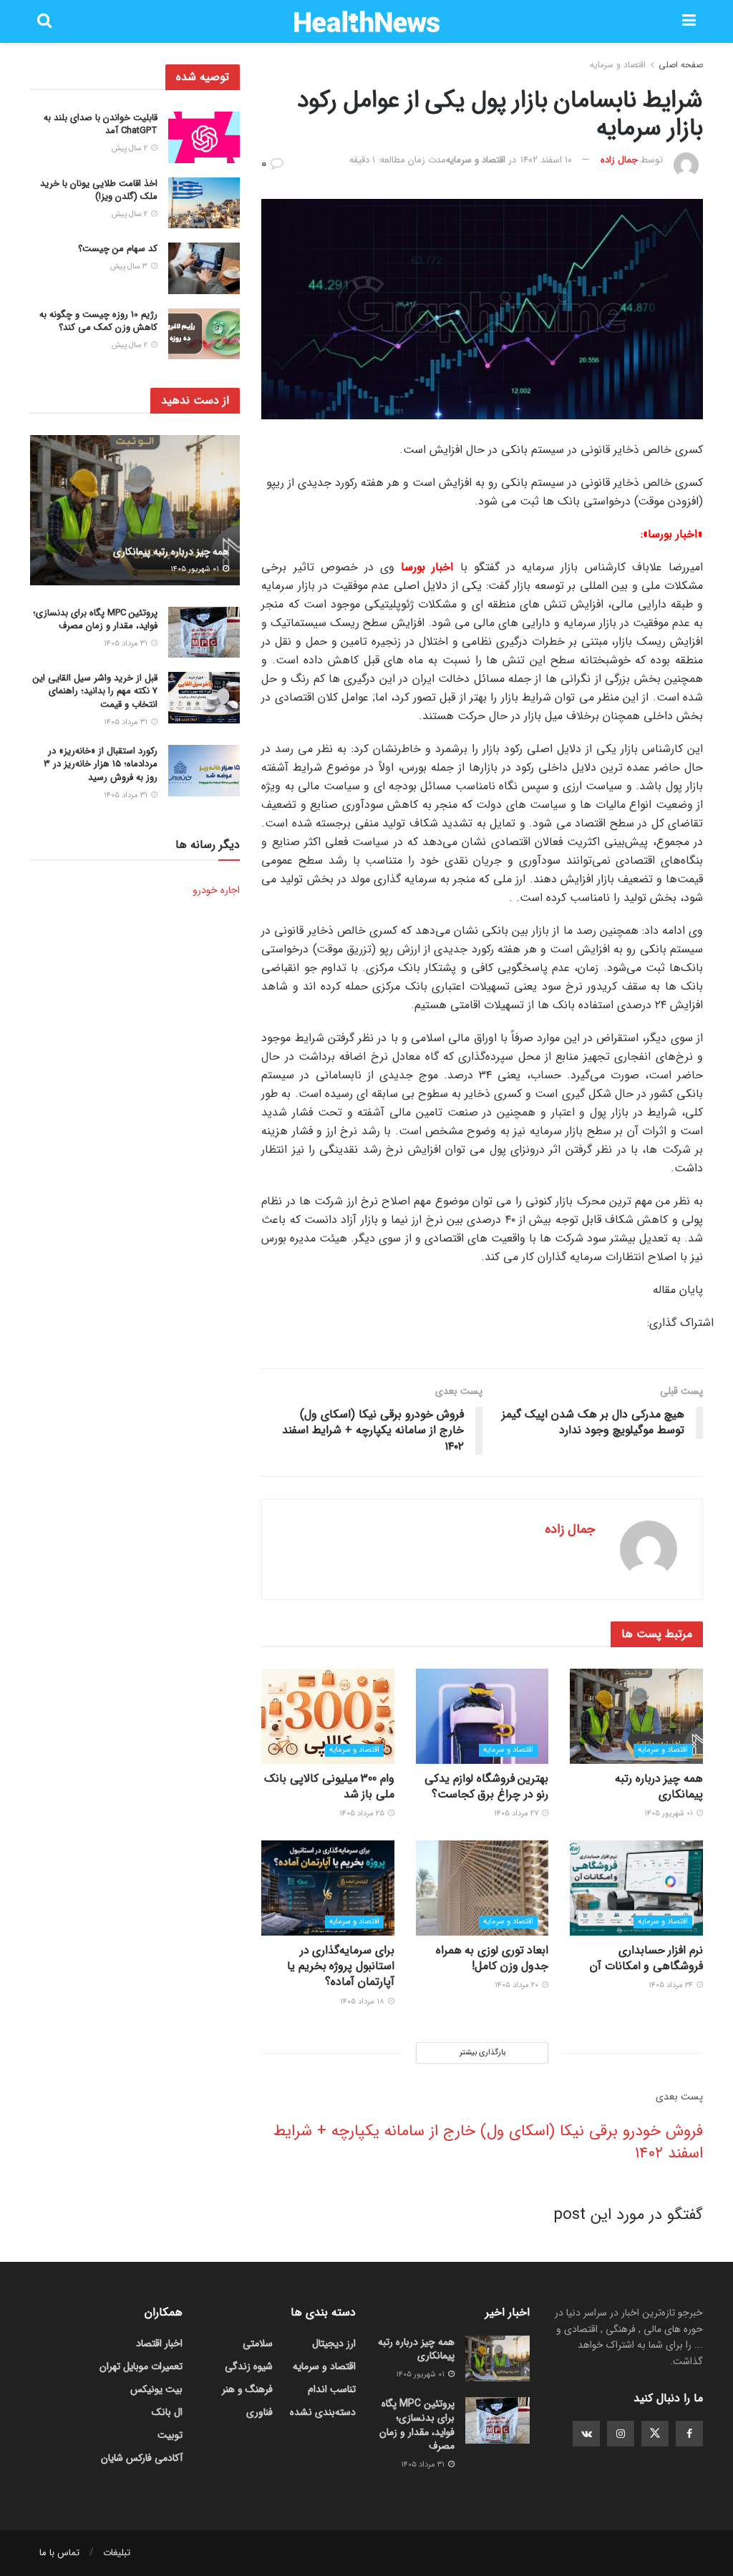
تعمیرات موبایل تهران (141, 2366)
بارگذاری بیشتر (482, 2053)
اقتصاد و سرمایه (618, 65)
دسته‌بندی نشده (323, 2412)
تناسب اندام (332, 2389)
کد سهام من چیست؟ (118, 249)
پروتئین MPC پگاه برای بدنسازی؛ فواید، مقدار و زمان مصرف (95, 619)
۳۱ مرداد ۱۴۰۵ (127, 644)
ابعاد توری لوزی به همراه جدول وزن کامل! (492, 1958)
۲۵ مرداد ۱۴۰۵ (363, 1814)
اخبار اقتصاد (159, 2343)
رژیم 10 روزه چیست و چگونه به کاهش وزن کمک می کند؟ (98, 321)
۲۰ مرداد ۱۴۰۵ (518, 1985)
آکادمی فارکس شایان (142, 2458)
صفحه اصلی (681, 65)
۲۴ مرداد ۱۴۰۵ (672, 1985)
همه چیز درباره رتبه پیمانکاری (659, 1786)
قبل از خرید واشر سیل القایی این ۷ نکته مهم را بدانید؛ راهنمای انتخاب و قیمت (95, 691)
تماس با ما (59, 2553)
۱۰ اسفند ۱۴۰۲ (546, 160)
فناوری (259, 2412)
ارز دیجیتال (334, 2343)
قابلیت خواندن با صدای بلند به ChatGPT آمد (101, 124)
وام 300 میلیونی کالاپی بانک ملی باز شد (329, 1786)
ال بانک (167, 2412)
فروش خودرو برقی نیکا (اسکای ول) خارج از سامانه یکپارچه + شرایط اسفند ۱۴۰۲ (488, 2142)
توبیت (170, 2435)
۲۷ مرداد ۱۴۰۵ (517, 1814)
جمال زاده (619, 160)
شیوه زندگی (249, 2366)
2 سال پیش (131, 148)
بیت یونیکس (156, 2389)
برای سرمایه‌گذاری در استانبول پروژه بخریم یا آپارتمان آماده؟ (341, 1966)
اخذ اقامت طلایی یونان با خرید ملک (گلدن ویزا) (99, 190)
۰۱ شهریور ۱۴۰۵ (670, 1814)
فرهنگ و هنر (247, 2389)
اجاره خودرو (216, 890)
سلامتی (258, 2343)
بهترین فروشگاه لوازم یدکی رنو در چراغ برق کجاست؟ (486, 1786)
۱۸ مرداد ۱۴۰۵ (363, 2002)
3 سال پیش (130, 267)
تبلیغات (117, 2553)
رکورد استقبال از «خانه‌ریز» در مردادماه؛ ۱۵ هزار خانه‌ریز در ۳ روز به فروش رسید (101, 764)
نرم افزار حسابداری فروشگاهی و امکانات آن (646, 1958)
